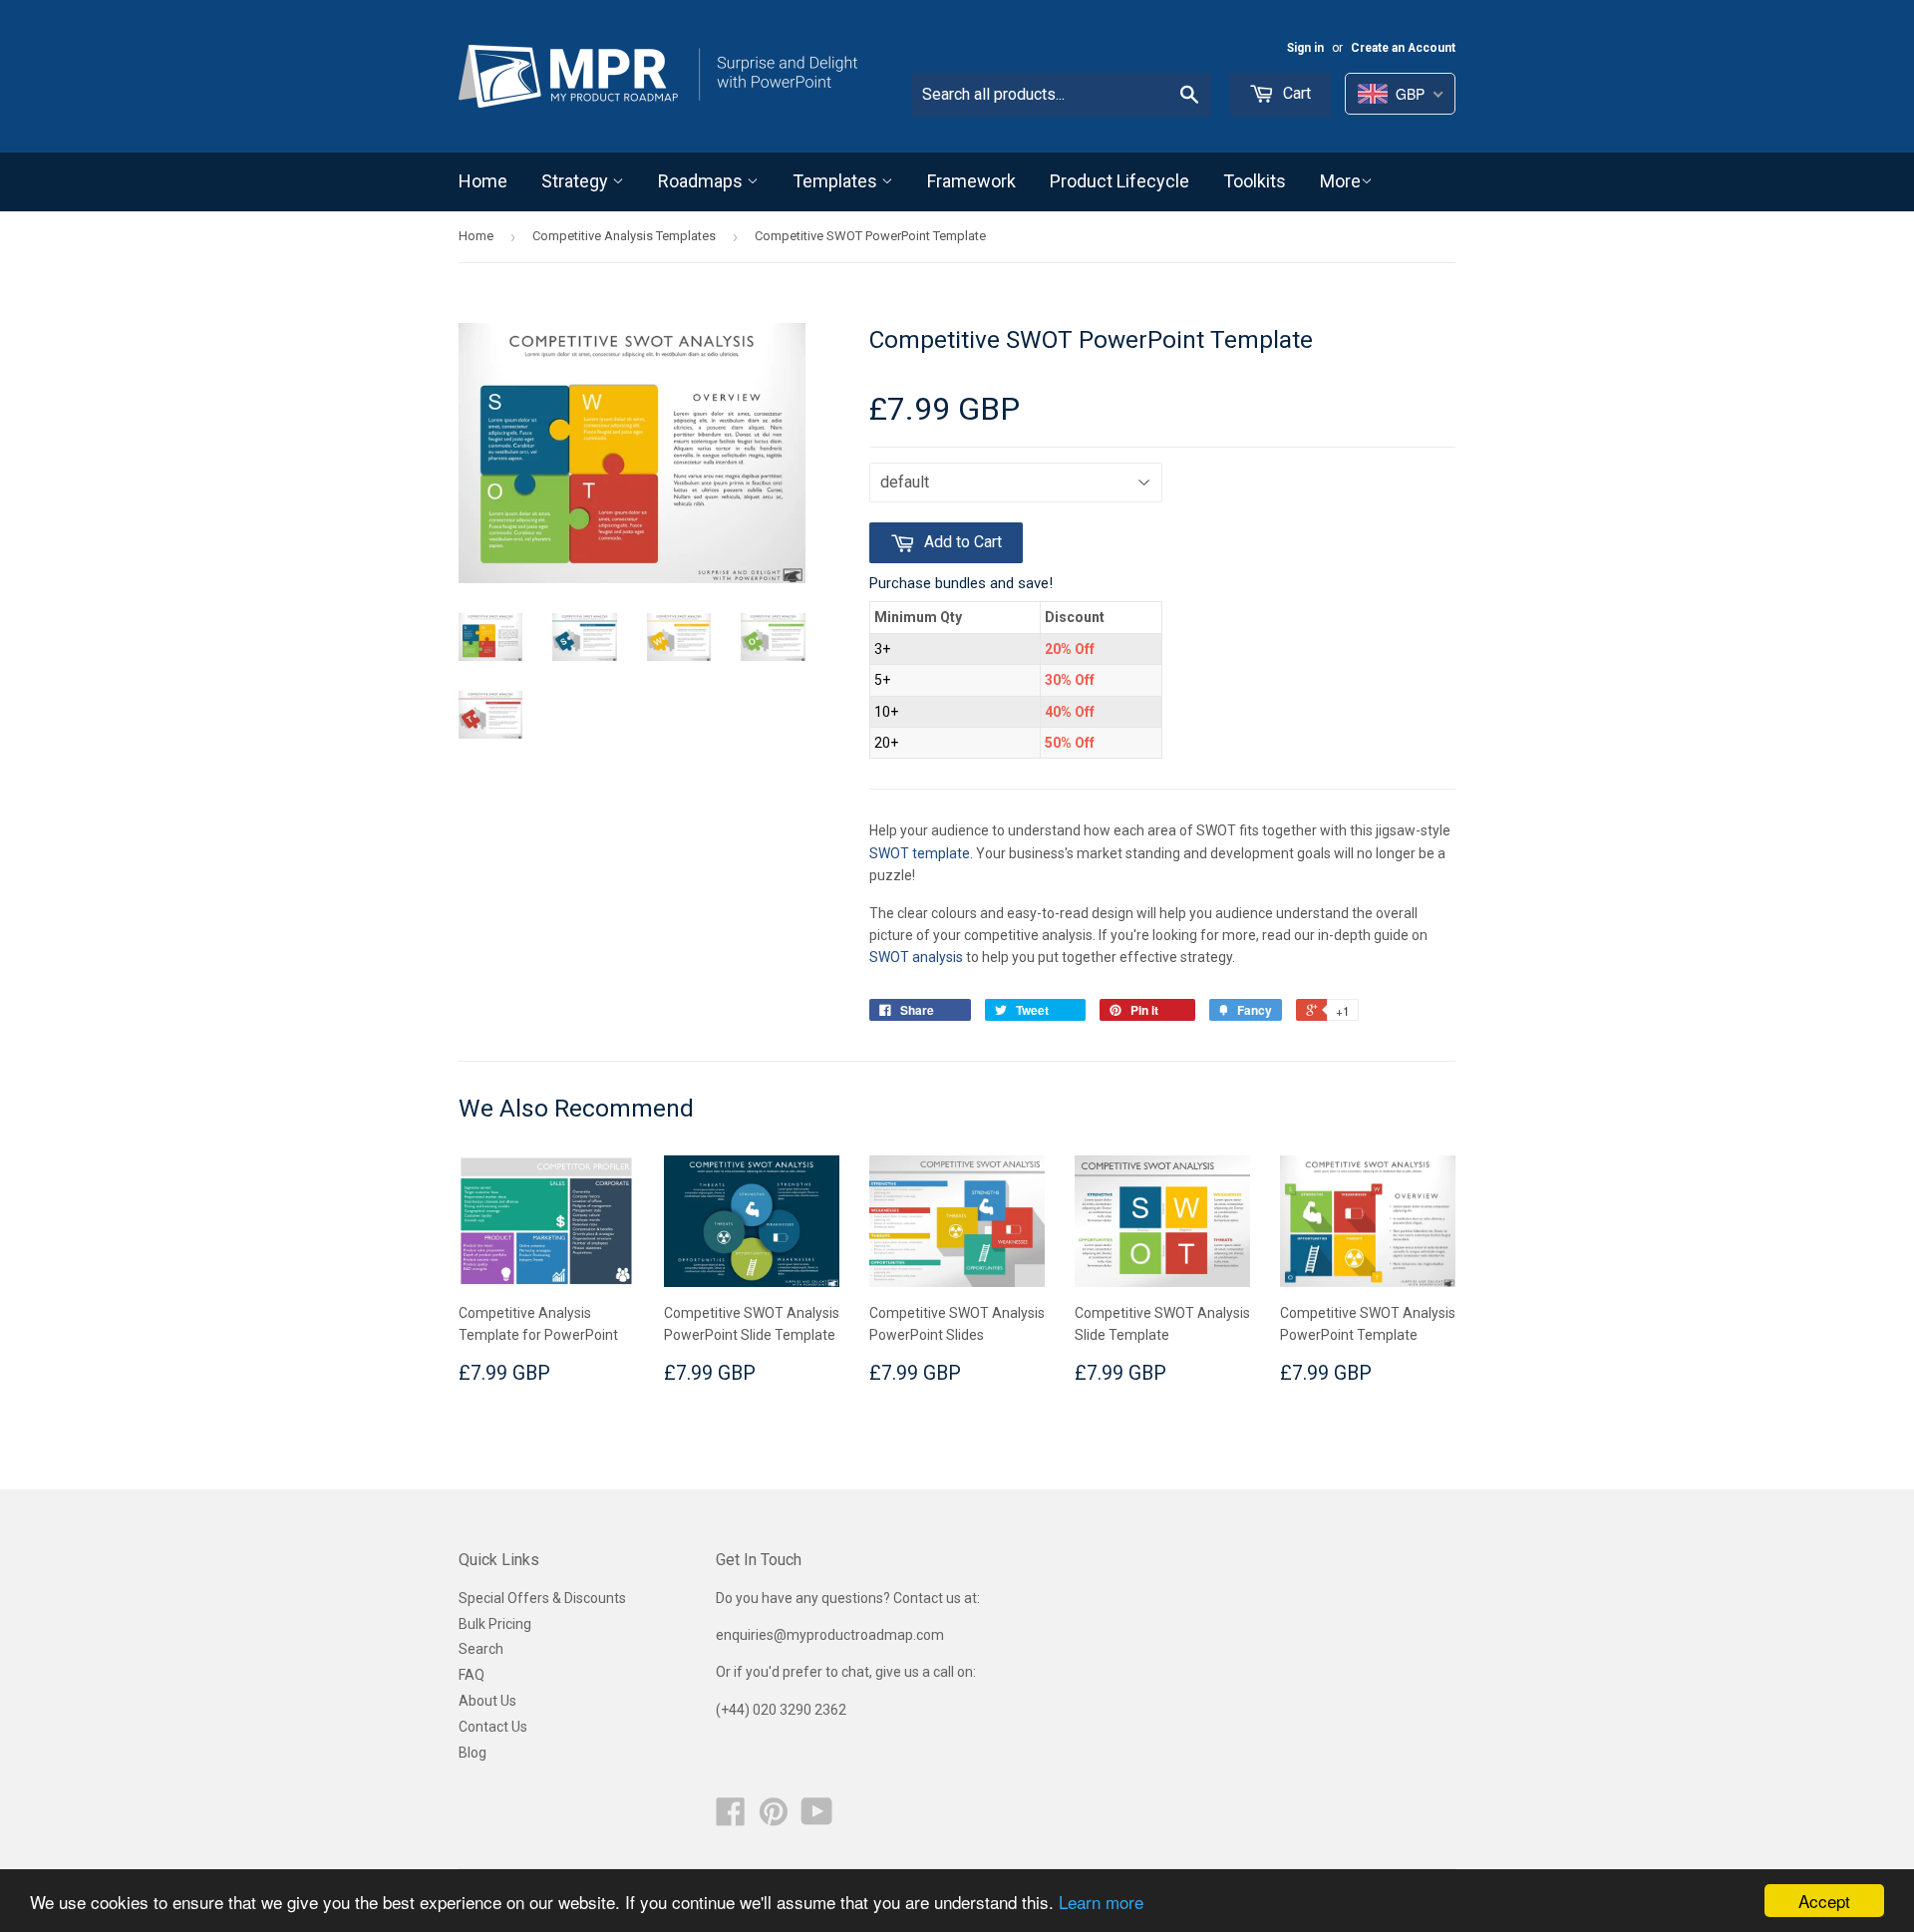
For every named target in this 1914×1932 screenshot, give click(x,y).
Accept (1824, 1901)
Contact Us (493, 1727)
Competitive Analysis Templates (624, 236)
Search (481, 1649)
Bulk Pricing (495, 1624)
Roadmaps (702, 181)
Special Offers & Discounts (542, 1598)
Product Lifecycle (1119, 181)
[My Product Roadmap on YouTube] (817, 1818)
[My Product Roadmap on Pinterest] (774, 1818)
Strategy (577, 181)
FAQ (472, 1675)
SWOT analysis (916, 957)
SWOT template (920, 853)
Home (483, 181)
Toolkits (1255, 181)
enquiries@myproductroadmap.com (831, 1635)
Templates (837, 181)
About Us (487, 1701)
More (1340, 181)
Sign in (1305, 48)
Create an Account (1403, 48)
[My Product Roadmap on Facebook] (731, 1818)
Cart (1295, 93)
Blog (473, 1753)
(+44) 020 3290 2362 (781, 1710)
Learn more (1101, 1902)
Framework (971, 181)
